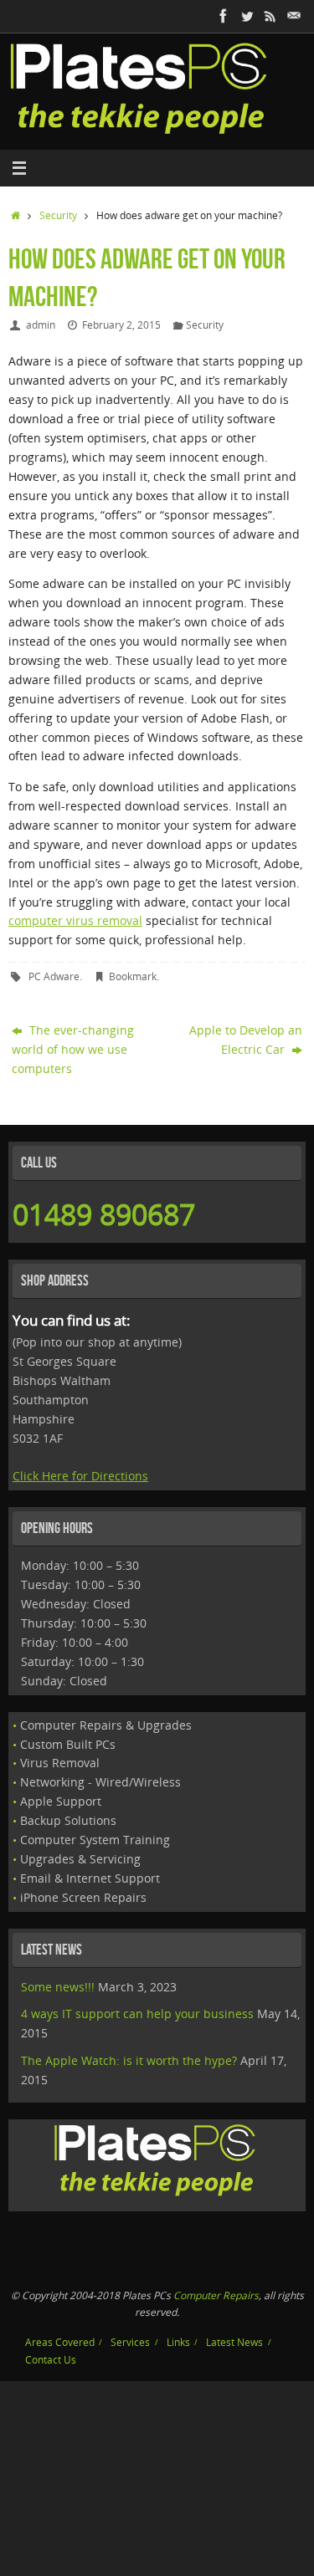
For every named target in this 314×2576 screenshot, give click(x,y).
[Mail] (294, 16)
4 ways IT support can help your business (137, 2014)
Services (130, 2342)
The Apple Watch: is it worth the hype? (129, 2061)
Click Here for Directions (80, 1476)
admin (41, 325)
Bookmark (133, 976)
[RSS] (270, 16)
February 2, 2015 (121, 325)
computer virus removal (75, 921)
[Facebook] (224, 16)
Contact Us (51, 2360)
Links (178, 2342)
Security (58, 215)
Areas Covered (60, 2342)
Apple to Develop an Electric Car (246, 1040)
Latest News (234, 2342)
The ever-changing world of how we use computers (73, 1050)
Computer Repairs (216, 2295)
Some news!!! (58, 1987)
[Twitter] (247, 16)
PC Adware (54, 976)
